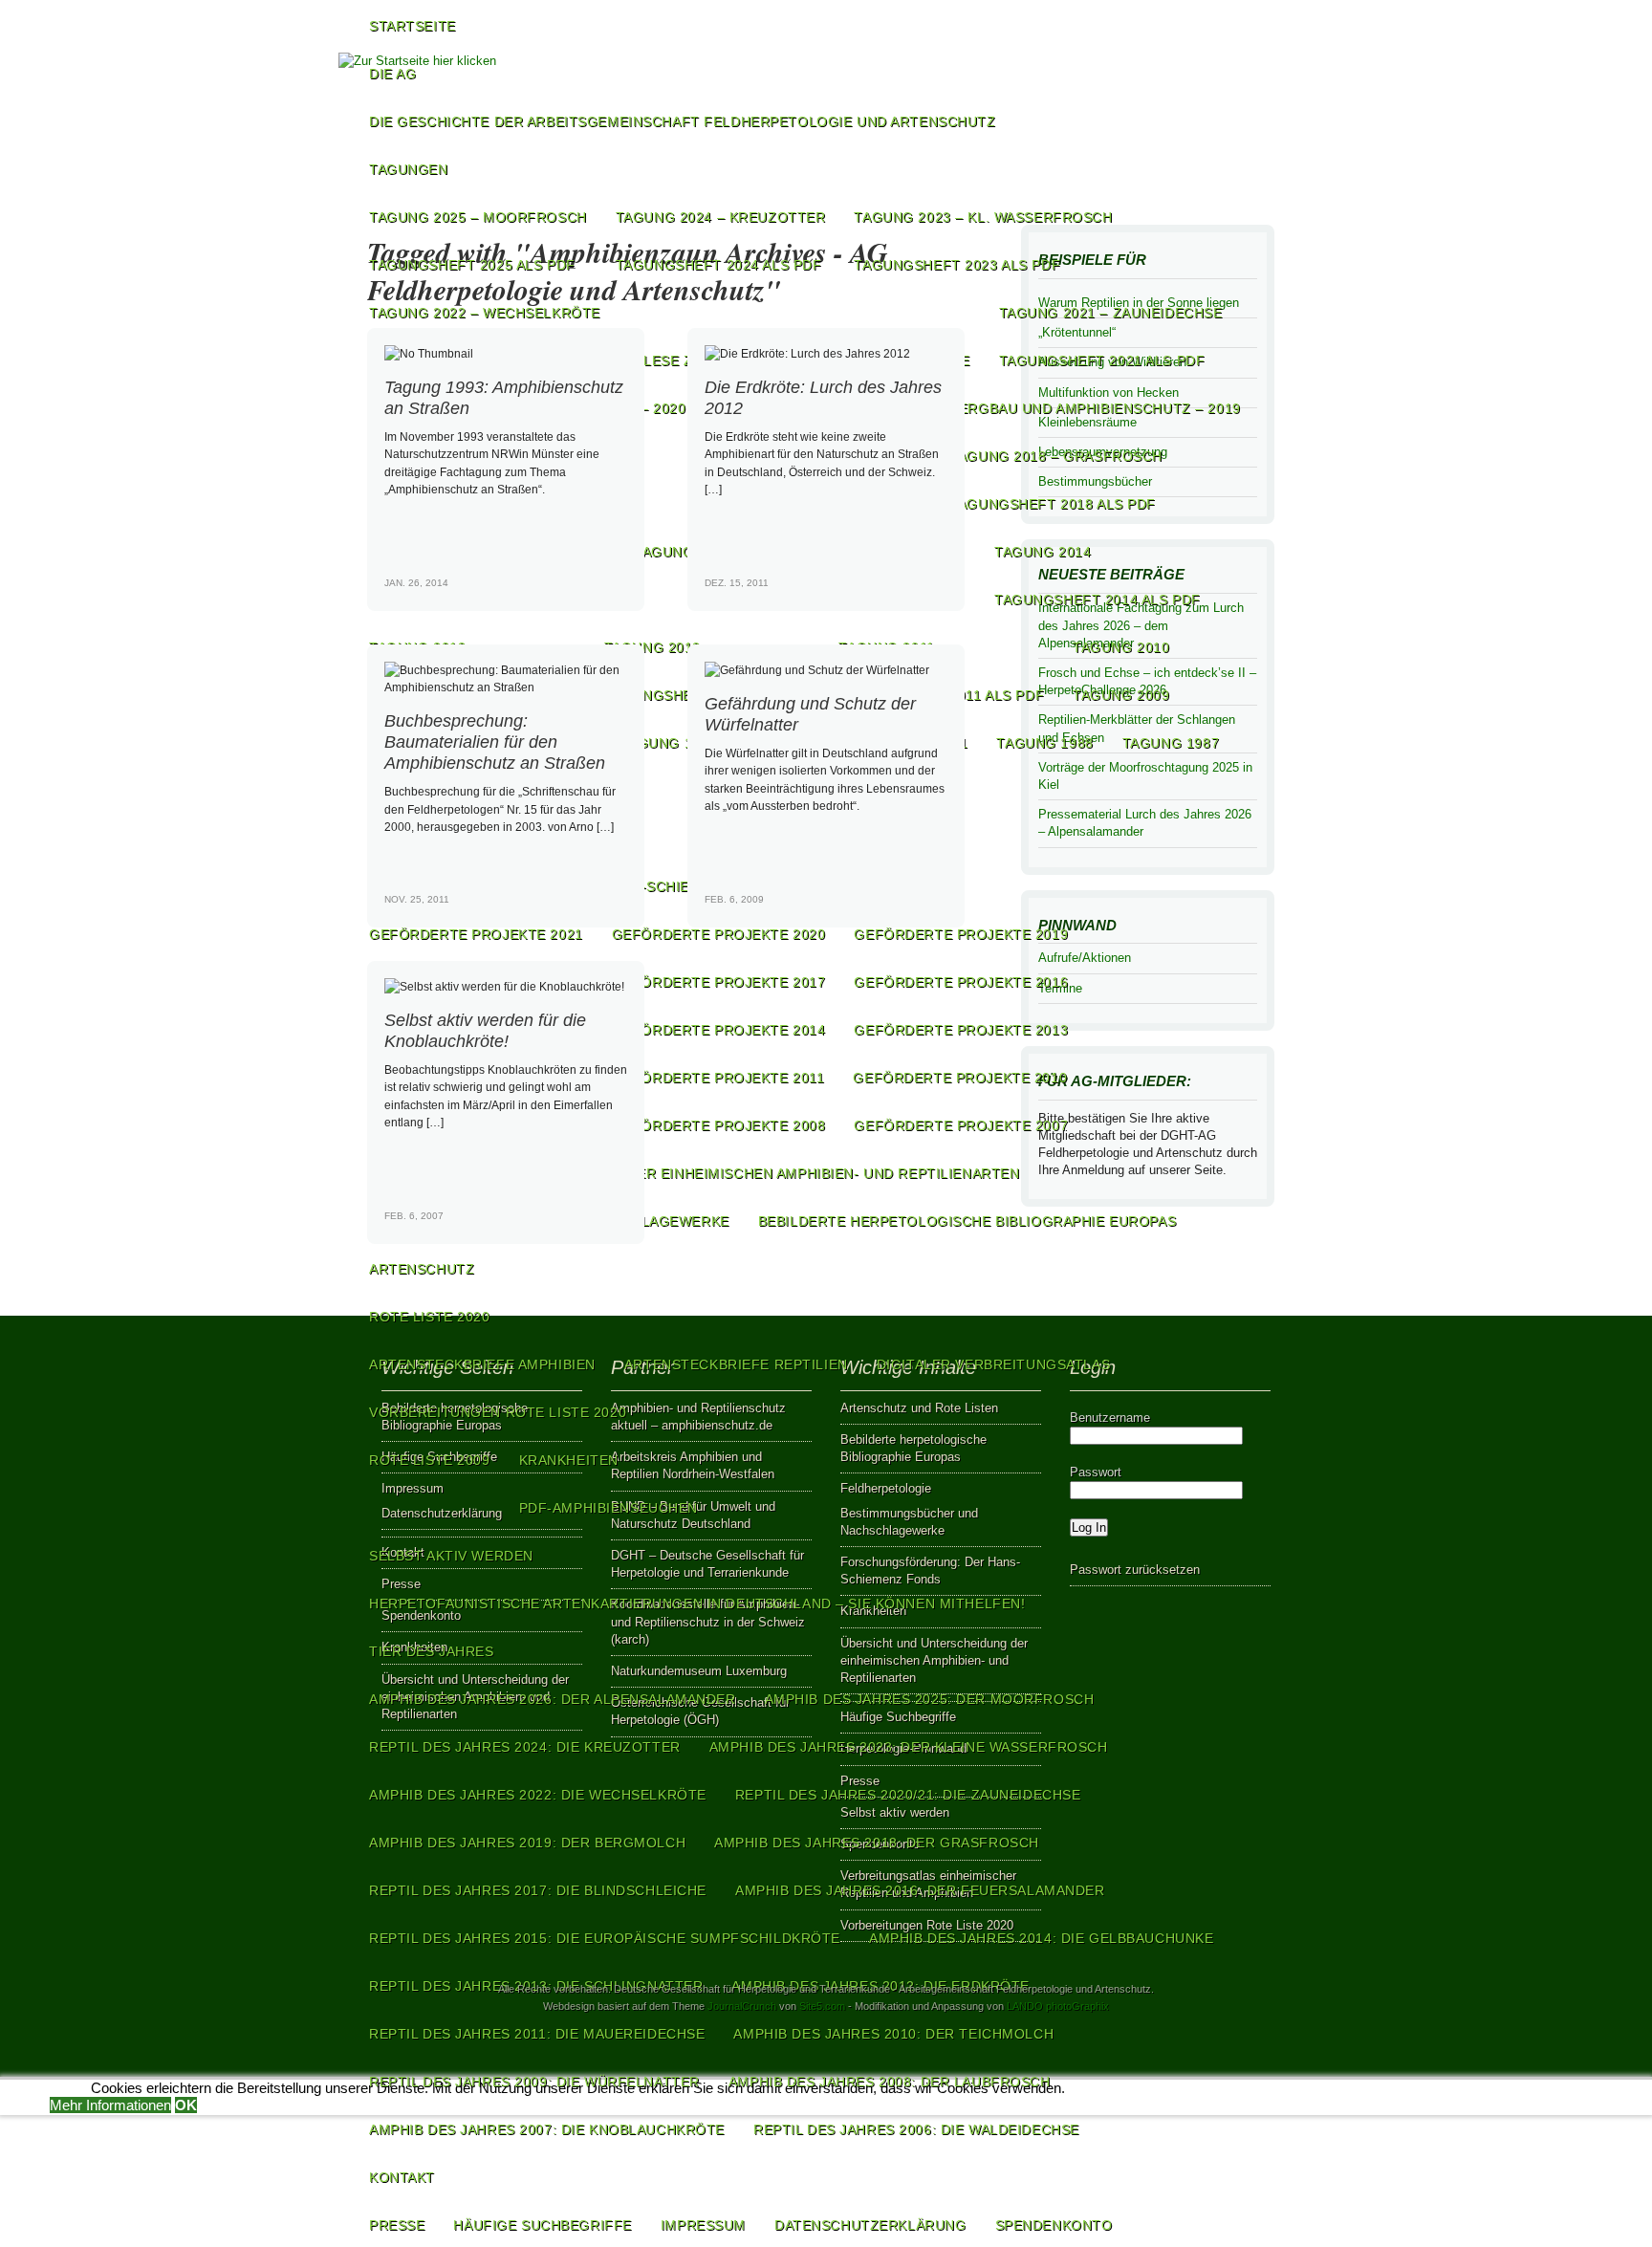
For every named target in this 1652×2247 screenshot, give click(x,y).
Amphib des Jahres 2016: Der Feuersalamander (920, 1890)
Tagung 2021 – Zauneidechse (1111, 313)
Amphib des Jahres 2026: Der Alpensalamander (553, 1699)
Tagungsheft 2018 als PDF (1053, 504)
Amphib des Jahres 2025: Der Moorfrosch (930, 1699)
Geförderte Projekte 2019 (961, 934)
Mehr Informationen (110, 2105)
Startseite (413, 26)
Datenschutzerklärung (870, 2225)
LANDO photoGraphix (1058, 2006)
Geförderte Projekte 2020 (719, 934)
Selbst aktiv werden (451, 1556)
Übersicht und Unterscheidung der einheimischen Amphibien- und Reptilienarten (694, 1173)
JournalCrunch (742, 2006)
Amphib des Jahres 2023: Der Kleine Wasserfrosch (909, 1747)
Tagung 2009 (1121, 695)
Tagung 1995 (669, 743)
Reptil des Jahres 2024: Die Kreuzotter (525, 1747)
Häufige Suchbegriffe (542, 2225)
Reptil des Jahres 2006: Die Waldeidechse (916, 2129)
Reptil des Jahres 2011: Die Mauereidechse (537, 2034)
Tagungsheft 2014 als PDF (1098, 600)
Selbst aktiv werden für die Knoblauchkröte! (485, 1030)
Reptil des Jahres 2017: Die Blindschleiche (538, 1890)
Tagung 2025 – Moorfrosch (478, 217)
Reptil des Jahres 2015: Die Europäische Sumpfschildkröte (605, 1938)
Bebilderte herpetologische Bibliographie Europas (967, 1221)
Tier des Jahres (432, 1651)
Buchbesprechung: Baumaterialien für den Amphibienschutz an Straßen (495, 742)
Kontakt (402, 2177)
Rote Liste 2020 (430, 1317)
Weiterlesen (603, 599)
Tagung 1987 (1171, 743)
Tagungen (409, 169)
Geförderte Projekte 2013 (961, 1030)
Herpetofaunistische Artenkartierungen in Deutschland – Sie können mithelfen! (697, 1603)
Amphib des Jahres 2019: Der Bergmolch (527, 1843)
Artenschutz (422, 1269)
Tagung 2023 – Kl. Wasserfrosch (983, 217)
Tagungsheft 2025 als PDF (472, 265)
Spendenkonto (1054, 2225)
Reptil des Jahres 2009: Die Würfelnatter (534, 2082)
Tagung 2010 (1121, 647)
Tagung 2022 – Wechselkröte (485, 313)
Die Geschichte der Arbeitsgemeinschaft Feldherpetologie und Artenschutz (683, 121)
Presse (397, 2225)
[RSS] (1253, 119)
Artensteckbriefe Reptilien (736, 1364)
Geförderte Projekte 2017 (719, 982)
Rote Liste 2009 (430, 1460)
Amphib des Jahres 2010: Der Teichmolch (893, 2034)
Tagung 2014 (1043, 552)
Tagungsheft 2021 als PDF (1102, 360)
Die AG (392, 74)
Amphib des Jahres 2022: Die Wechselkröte (538, 1795)
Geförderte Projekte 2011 (718, 1078)
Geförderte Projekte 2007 (961, 1125)
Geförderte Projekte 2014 (719, 1030)
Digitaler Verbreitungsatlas (993, 1364)
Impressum (703, 2225)
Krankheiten (569, 1460)
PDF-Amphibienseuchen (609, 1508)
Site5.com (822, 2006)
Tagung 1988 (1044, 743)
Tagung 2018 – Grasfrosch (1056, 456)
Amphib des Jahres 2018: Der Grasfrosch (877, 1843)
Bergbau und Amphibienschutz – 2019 (1095, 408)
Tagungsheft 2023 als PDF (957, 265)
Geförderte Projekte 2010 (960, 1078)
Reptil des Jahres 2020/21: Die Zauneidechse (908, 1795)
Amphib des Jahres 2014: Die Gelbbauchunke (1041, 1938)
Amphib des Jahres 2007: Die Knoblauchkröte (547, 2129)
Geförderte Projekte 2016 (961, 982)
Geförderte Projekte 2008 (719, 1125)
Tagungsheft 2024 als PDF (719, 265)
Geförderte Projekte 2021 (476, 934)
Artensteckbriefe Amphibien (482, 1364)
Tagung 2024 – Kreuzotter (721, 217)
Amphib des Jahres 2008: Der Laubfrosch (890, 2082)
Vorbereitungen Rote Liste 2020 (498, 1412)
